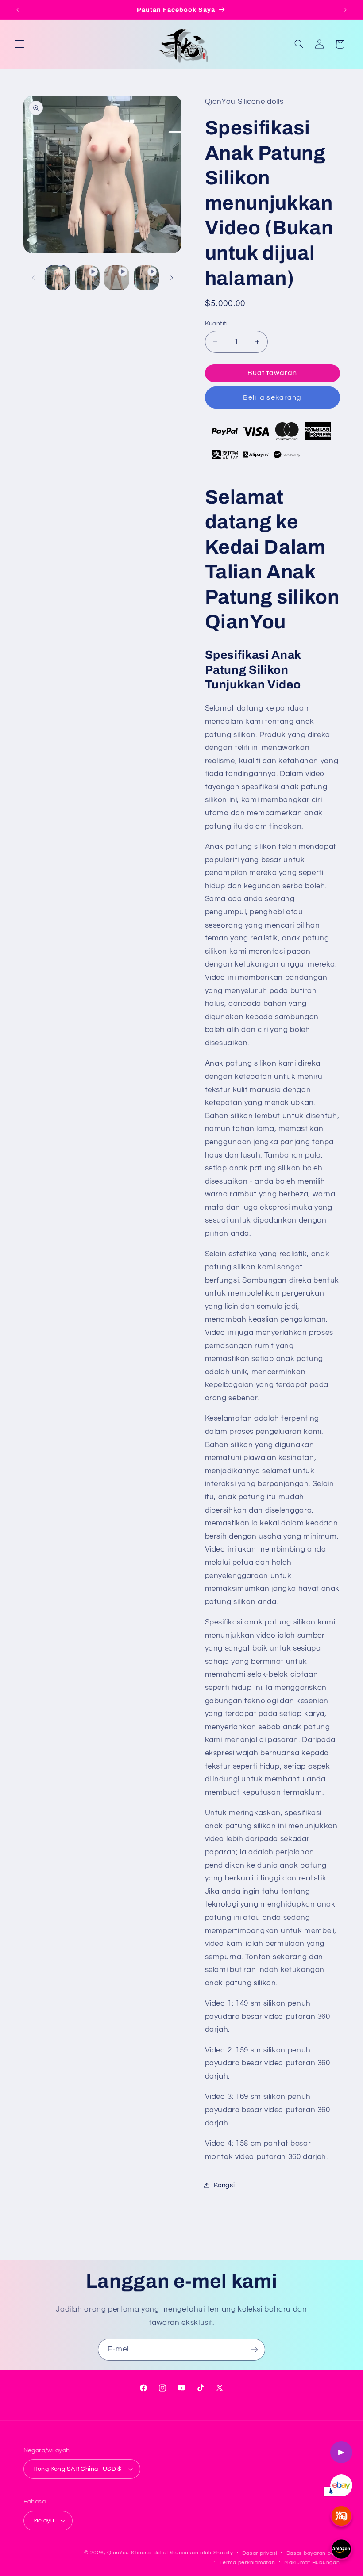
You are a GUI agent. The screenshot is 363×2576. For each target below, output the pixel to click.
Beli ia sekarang (272, 397)
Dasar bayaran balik (313, 2553)
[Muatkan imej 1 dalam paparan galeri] (58, 278)
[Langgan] (255, 2349)
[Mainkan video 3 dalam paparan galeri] (146, 278)
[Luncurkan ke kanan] (172, 278)
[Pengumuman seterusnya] (345, 10)
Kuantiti (216, 324)
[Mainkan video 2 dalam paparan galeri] (116, 278)
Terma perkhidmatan (247, 2563)
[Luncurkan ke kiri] (33, 278)
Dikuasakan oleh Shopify (200, 2553)
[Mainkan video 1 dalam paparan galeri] (87, 278)
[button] (19, 44)
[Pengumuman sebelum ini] (18, 10)
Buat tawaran (272, 373)
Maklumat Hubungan (312, 2563)
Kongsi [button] (224, 2185)
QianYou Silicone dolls (136, 2553)
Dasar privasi (260, 2553)
